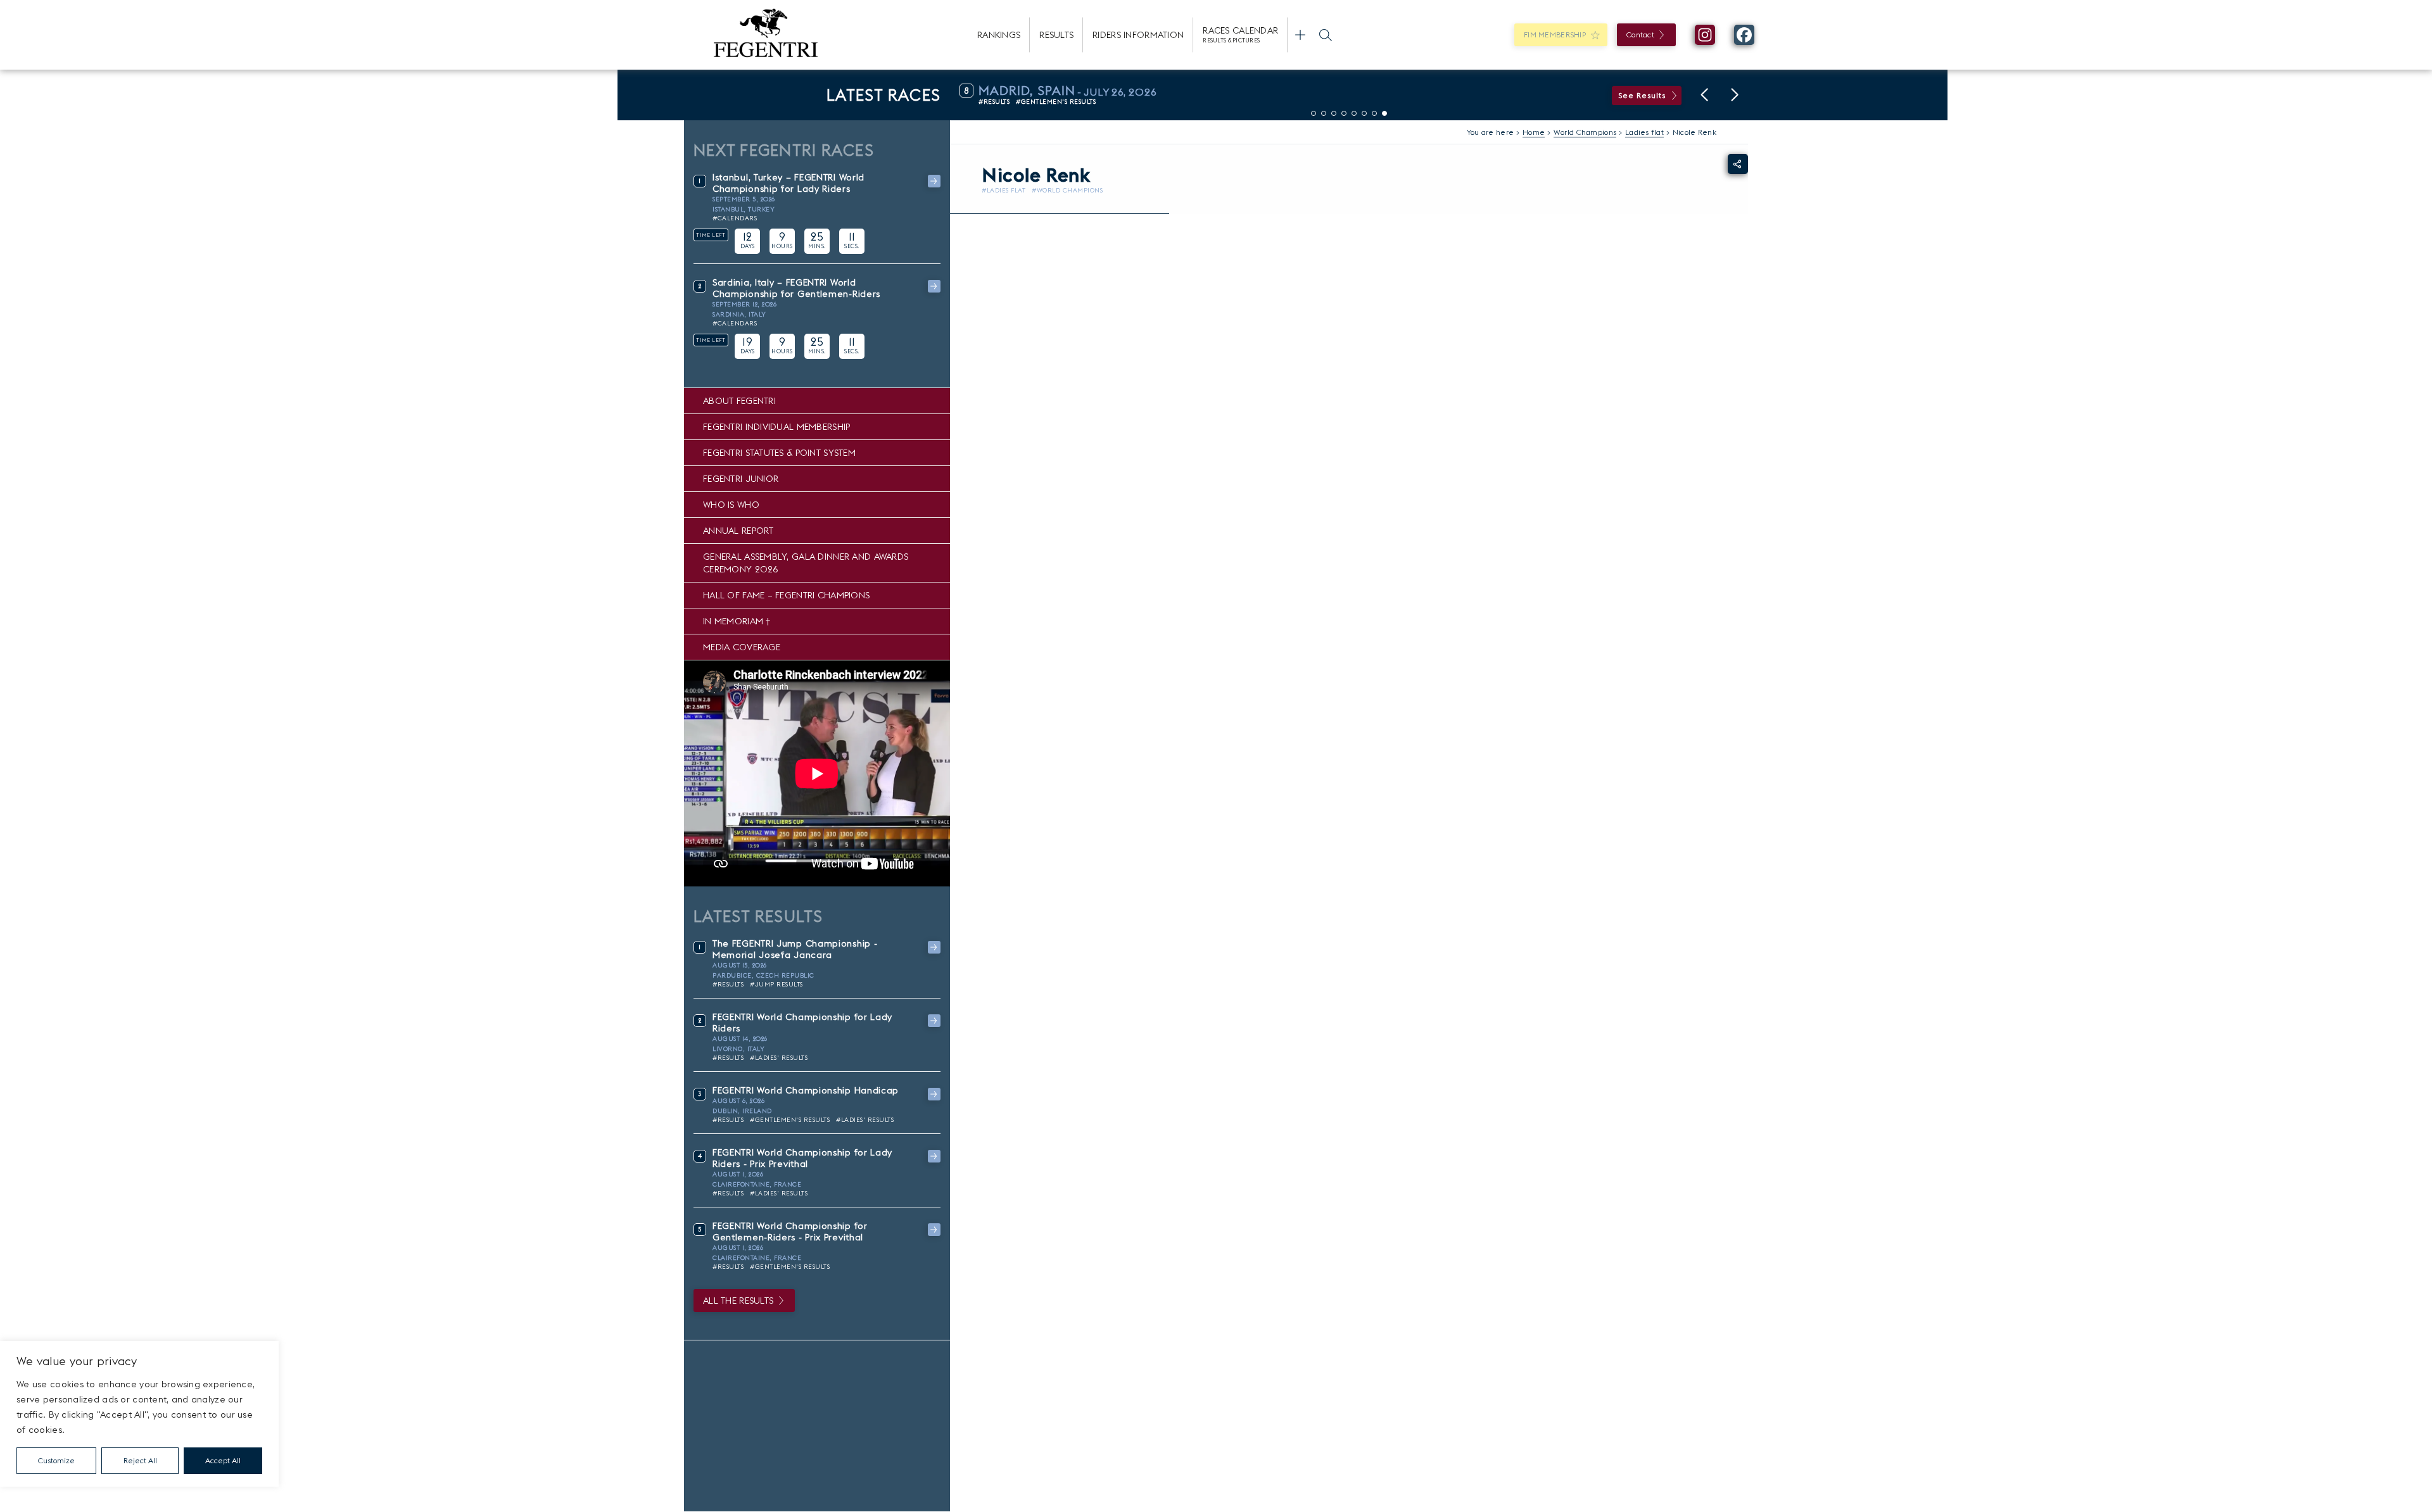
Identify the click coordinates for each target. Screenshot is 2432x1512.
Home (1534, 132)
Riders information (1138, 35)
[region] (139, 1414)
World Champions (1585, 132)
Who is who (731, 505)
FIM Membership (1555, 35)
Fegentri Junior (741, 479)
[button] (1704, 95)
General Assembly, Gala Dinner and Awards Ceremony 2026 (806, 563)
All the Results (738, 1301)
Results (1056, 35)
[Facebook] (1744, 35)
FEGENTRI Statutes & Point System (779, 453)
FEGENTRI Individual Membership (776, 427)
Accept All (223, 1460)
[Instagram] (1705, 35)
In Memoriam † (737, 621)
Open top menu (1300, 35)
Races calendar (1240, 34)
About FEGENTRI (739, 401)
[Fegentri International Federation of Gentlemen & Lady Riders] (766, 35)
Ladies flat (1644, 132)
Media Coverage (742, 647)
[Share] (1738, 164)
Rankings (999, 35)
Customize (56, 1460)
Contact (1640, 35)
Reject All (140, 1460)
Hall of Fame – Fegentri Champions (786, 595)
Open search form (1326, 35)
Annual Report (738, 531)
